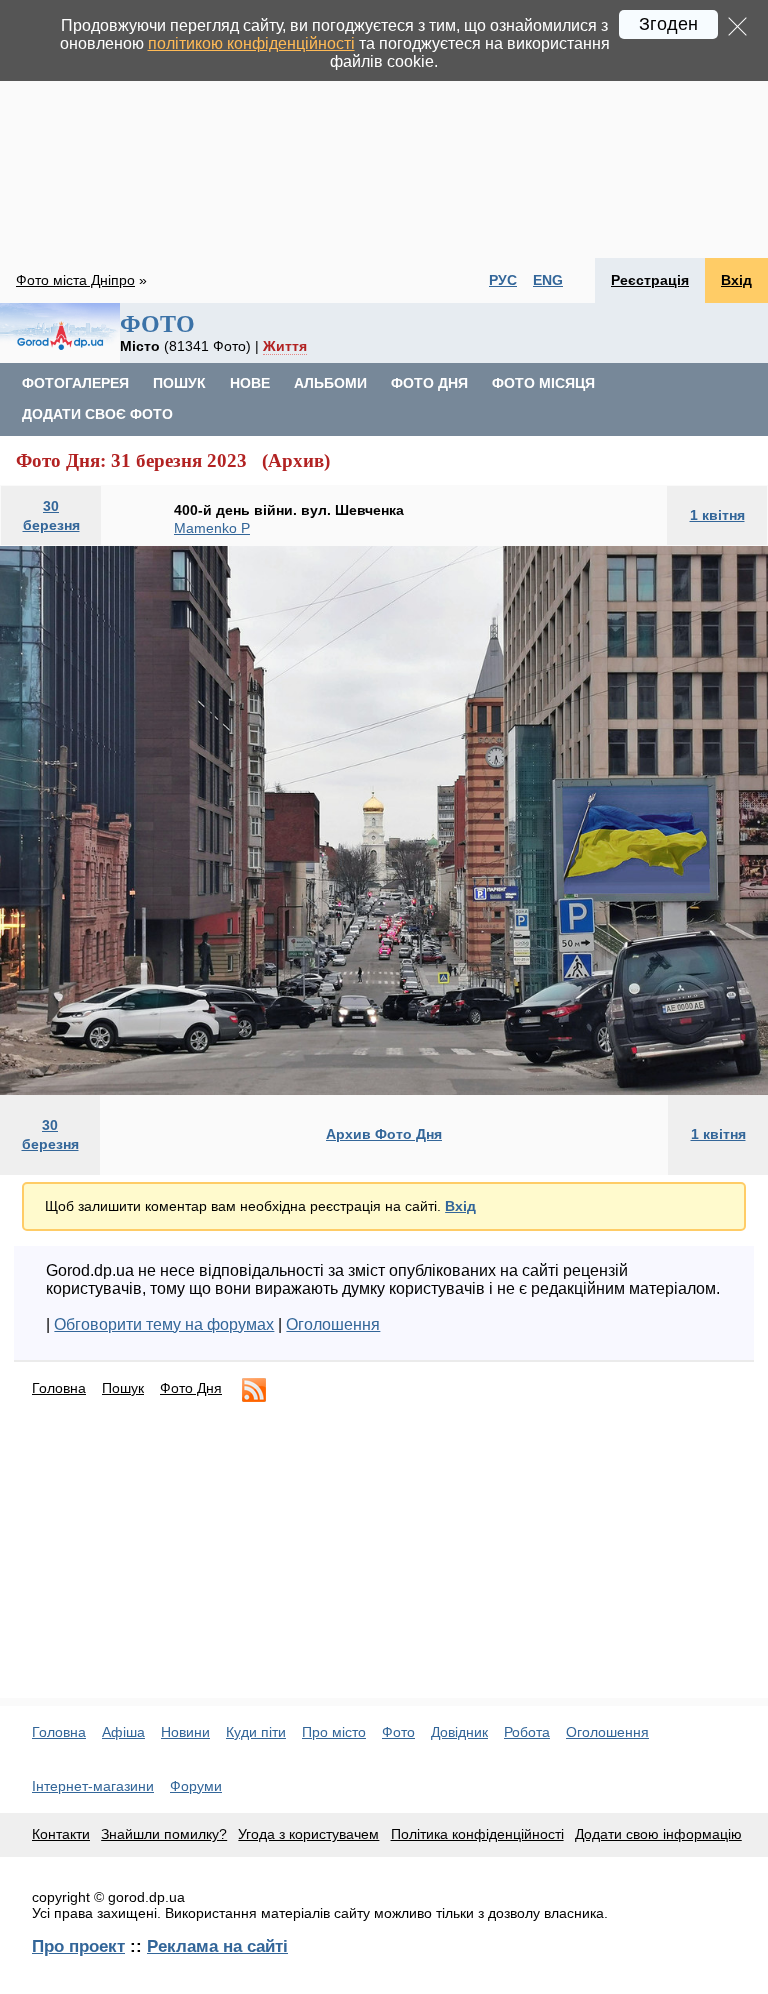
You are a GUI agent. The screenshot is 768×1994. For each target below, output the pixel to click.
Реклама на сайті (217, 1946)
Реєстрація (650, 280)
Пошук (123, 1388)
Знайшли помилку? (164, 1834)
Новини (185, 1732)
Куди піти (256, 1732)
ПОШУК (179, 383)
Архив (296, 460)
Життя (285, 346)
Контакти (61, 1834)
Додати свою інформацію (658, 1834)
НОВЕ (250, 383)
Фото (398, 1732)
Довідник (459, 1732)
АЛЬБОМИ (330, 383)
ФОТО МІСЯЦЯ (543, 383)
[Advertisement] (384, 129)
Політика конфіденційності (477, 1834)
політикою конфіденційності (251, 43)
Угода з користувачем (308, 1834)
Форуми (196, 1786)
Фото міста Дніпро (75, 280)
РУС (503, 280)
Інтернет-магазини (93, 1786)
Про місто (334, 1732)
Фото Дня (191, 1388)
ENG (548, 280)
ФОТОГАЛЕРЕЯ (75, 383)
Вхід (736, 280)
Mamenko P (212, 528)
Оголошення (333, 1324)
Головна (59, 1388)
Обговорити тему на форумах (164, 1324)
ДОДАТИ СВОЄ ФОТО (97, 414)
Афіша (123, 1732)
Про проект (78, 1946)
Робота (527, 1732)
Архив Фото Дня (384, 1134)
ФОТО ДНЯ (429, 383)
